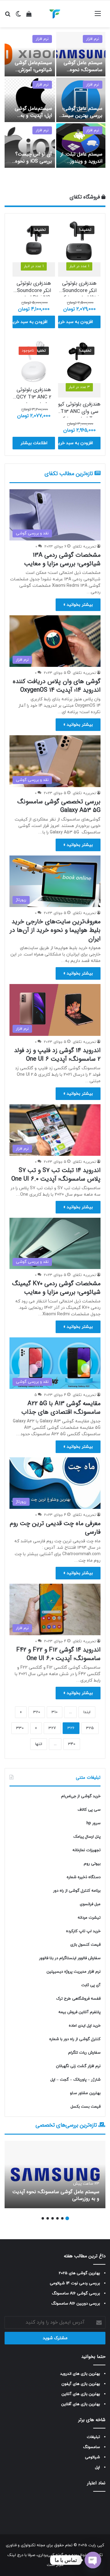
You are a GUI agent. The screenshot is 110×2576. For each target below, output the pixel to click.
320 (37, 1712)
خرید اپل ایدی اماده (85, 2026)
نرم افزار (93, 39)
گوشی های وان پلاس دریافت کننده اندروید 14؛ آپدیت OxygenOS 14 (57, 686)
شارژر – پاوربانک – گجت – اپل (75, 2080)
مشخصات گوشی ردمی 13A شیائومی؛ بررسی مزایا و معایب (62, 559)
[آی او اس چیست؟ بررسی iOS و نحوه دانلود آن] (30, 146)
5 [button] (48, 2218)
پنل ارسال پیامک (87, 1837)
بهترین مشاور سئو (85, 2093)
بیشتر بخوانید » (78, 605)
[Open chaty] (93, 2560)
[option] (55, 100)
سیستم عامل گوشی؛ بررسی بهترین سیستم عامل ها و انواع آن (81, 115)
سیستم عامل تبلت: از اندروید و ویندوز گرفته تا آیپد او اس (81, 161)
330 (20, 1728)
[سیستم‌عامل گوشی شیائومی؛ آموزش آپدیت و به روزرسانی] (30, 54)
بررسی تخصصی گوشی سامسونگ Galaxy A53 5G (59, 806)
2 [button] (62, 2218)
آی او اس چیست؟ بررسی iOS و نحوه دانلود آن (34, 161)
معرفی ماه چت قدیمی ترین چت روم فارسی (55, 1528)
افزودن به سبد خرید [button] (75, 322)
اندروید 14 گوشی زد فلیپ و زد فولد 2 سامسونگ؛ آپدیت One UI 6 (57, 1055)
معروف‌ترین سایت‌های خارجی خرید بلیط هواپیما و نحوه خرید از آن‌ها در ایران (55, 930)
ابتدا (87, 1712)
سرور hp (94, 1823)
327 (52, 1728)
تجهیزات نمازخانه (86, 1850)
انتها (39, 1744)
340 (72, 1744)
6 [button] (43, 2218)
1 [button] (67, 2218)
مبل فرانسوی (90, 1904)
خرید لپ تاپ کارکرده (83, 1931)
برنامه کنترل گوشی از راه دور (77, 1891)
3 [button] (57, 2218)
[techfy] (55, 14)
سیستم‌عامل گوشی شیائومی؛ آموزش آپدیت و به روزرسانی (31, 70)
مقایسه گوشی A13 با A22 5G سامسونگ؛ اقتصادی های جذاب (61, 1408)
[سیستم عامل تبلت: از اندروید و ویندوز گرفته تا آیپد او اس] (81, 146)
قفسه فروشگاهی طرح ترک (78, 1999)
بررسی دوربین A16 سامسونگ (76, 2304)
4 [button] (53, 2218)
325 (90, 1728)
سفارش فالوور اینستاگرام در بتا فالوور (70, 1958)
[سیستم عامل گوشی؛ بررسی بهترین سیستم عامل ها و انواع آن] (81, 100)
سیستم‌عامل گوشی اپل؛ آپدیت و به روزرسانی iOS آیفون (32, 115)
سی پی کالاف (89, 1810)
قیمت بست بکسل (86, 2107)
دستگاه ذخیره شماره (84, 1877)
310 (55, 1712)
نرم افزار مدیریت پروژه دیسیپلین (73, 1972)
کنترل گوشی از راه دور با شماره (75, 2039)
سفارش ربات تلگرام (84, 2053)
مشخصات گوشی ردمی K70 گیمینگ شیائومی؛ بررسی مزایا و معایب (56, 1288)
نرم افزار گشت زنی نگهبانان (78, 2066)
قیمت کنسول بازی (85, 1945)
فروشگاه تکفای (86, 197)
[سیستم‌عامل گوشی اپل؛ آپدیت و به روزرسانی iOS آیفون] (30, 100)
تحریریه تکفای (84, 547)
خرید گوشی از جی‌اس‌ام (81, 1796)
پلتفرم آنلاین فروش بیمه (79, 2012)
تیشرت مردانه (89, 1918)
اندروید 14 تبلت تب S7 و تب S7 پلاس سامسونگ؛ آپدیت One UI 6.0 (56, 1175)
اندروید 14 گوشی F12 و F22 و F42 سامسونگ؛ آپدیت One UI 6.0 (58, 1654)
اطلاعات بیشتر (34, 443)
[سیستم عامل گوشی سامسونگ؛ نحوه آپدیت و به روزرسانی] (81, 54)
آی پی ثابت (91, 1985)
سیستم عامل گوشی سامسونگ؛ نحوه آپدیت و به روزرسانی (82, 70)
